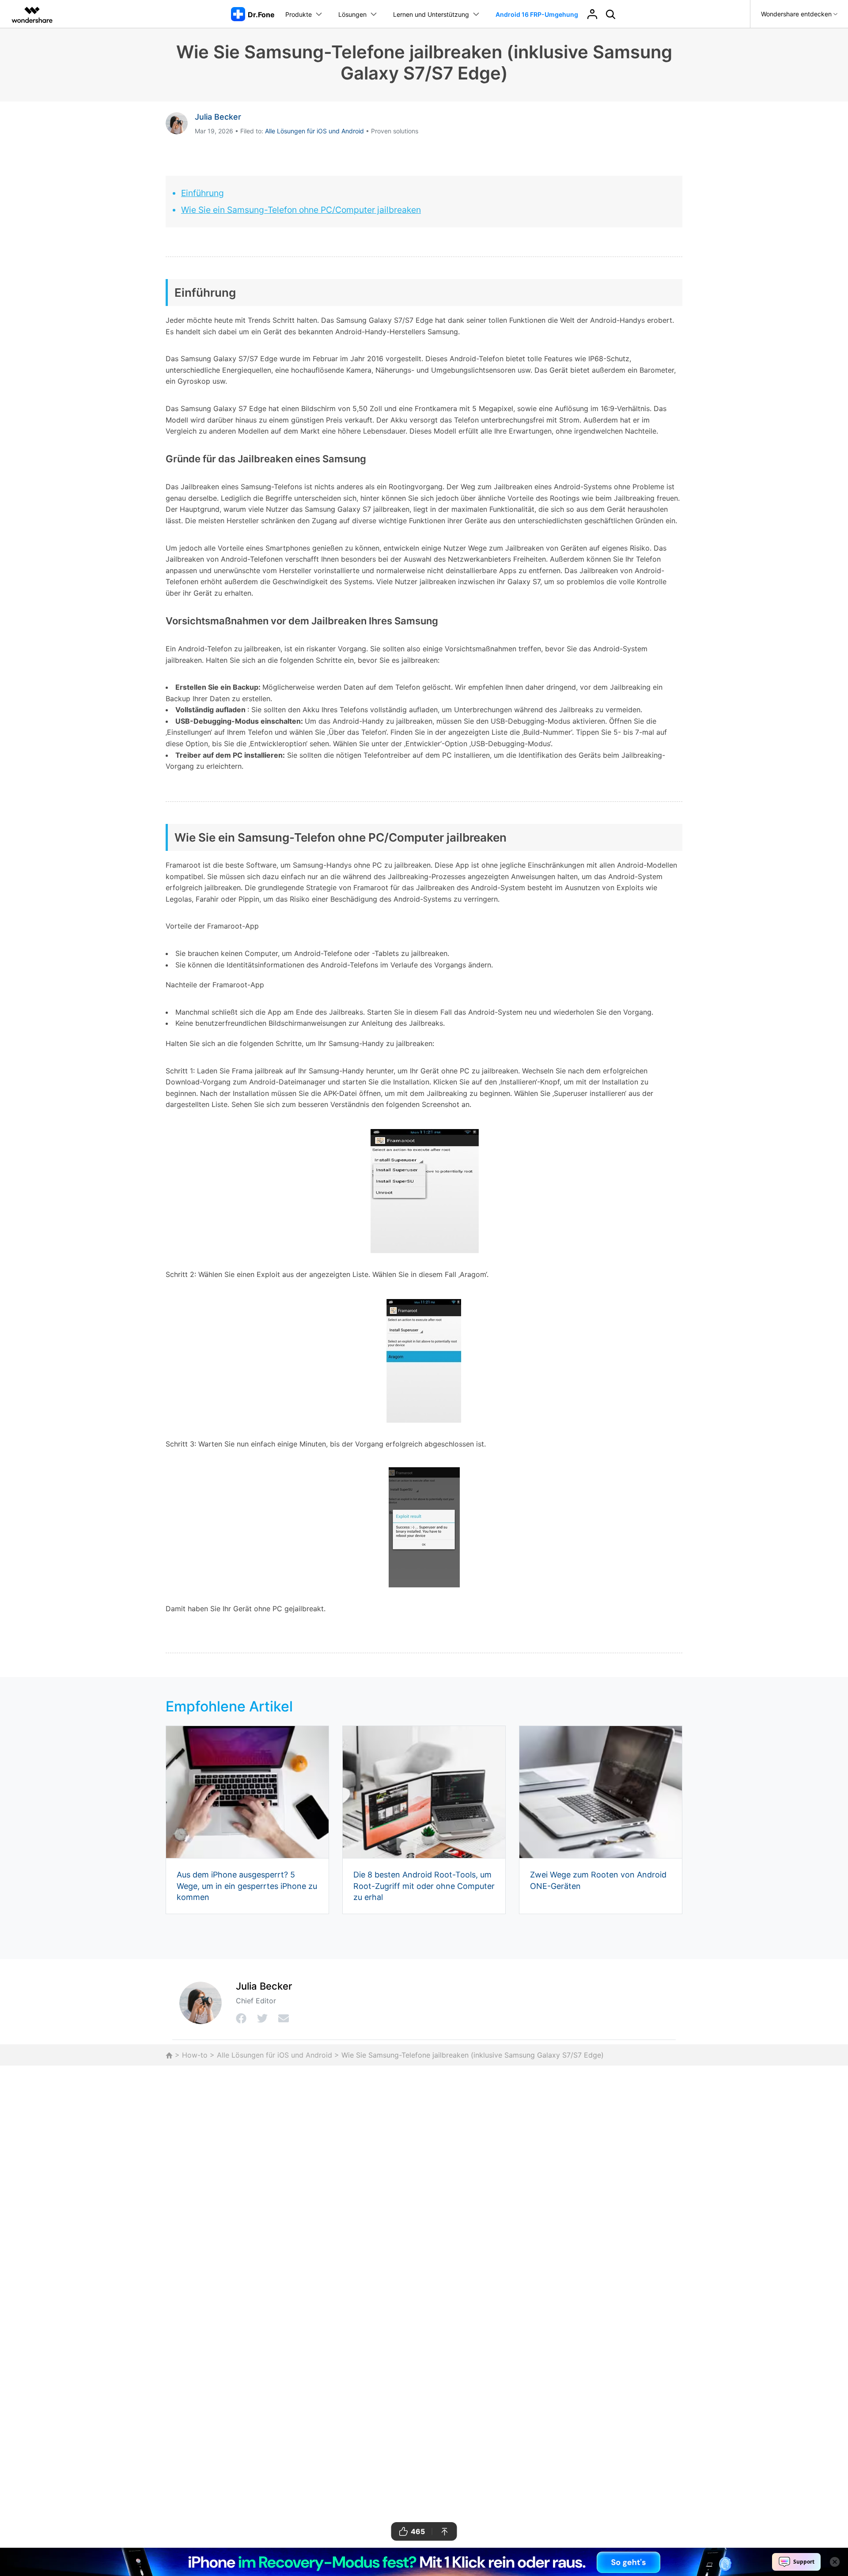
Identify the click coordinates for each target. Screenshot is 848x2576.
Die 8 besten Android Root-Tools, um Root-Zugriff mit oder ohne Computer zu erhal (424, 1886)
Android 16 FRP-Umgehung (537, 14)
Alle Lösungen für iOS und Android (314, 131)
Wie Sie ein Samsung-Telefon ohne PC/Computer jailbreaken (301, 210)
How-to (195, 2055)
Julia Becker (218, 117)
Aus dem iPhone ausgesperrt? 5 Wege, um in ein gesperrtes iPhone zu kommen (247, 1886)
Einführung (203, 193)
